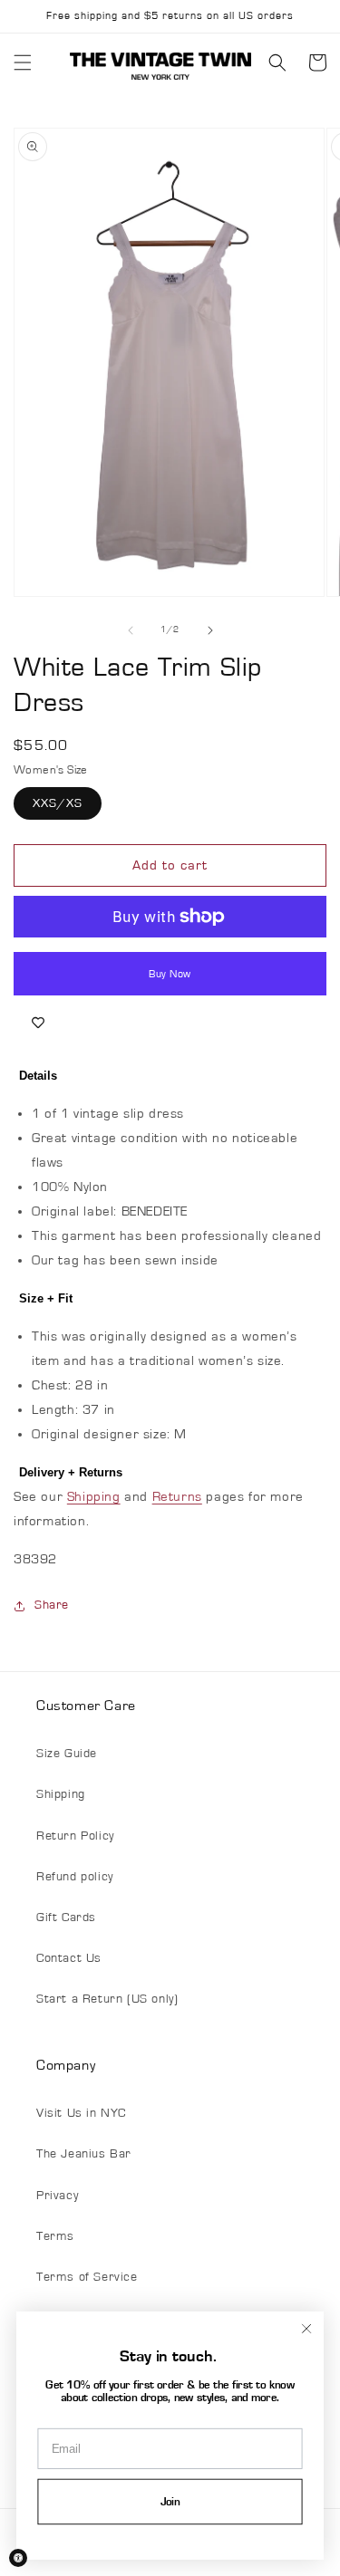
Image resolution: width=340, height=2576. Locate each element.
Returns (177, 1497)
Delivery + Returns (71, 1472)
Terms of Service (87, 2277)
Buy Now (170, 974)
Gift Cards (66, 1918)
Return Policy (75, 1836)
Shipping (94, 1497)
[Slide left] (131, 630)
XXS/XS (58, 803)
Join (170, 2502)
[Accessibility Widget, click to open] (18, 2558)
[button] (23, 62)
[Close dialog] (306, 2328)
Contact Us (69, 1958)
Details (38, 1076)
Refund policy (75, 1877)
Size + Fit (46, 1298)
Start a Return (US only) (107, 1999)
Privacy (57, 2196)
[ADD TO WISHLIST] (38, 1023)
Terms (55, 2236)
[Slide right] (210, 630)
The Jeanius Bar (84, 2154)
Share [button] (52, 1605)
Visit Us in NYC (81, 2113)
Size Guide (67, 1754)
